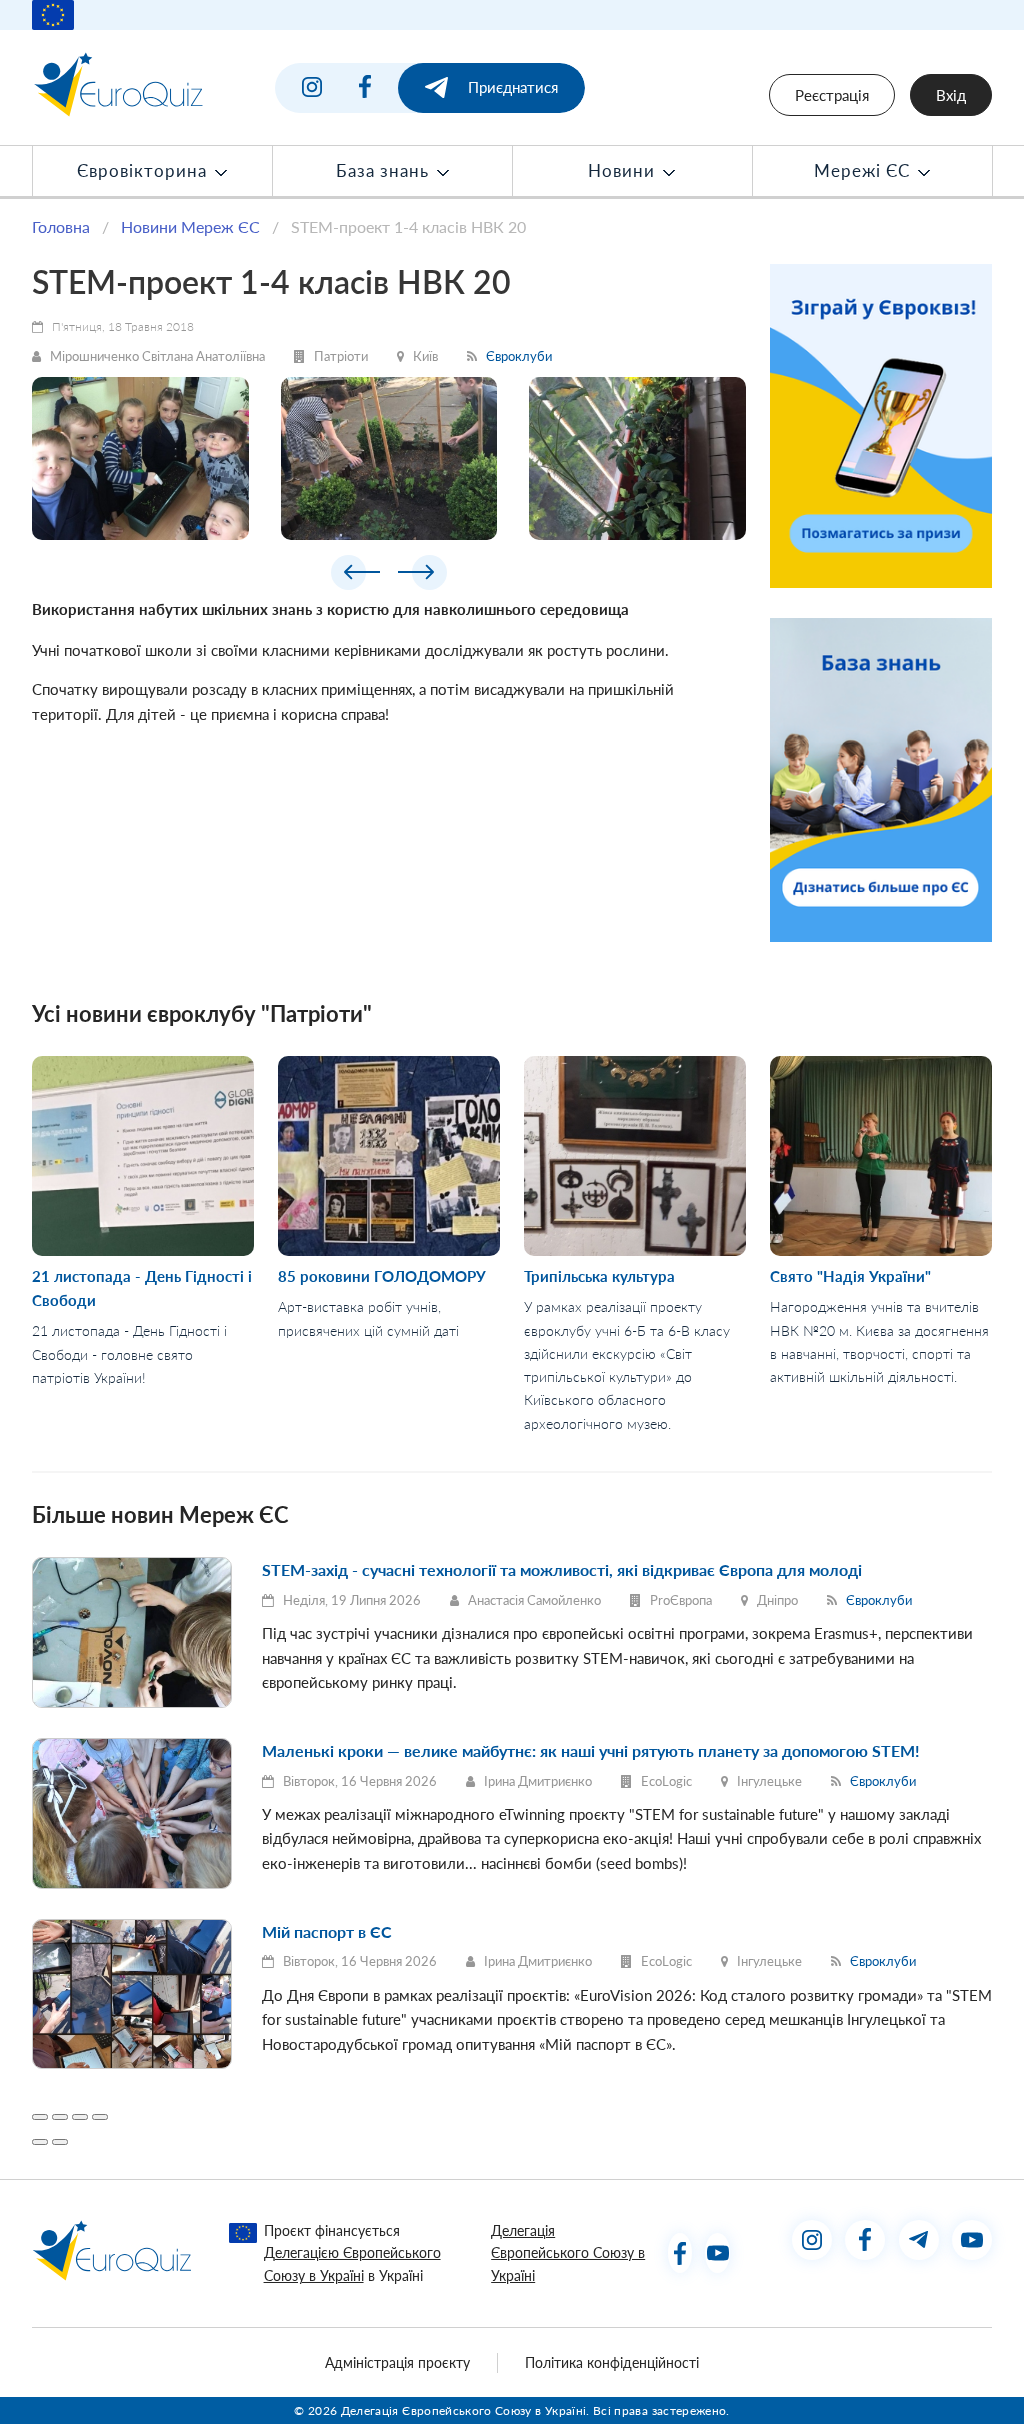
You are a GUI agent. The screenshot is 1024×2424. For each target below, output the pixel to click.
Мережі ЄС (864, 171)
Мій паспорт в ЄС (327, 1931)
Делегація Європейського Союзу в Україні (568, 2253)
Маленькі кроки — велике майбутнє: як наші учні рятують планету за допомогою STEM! (591, 1750)
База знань (385, 171)
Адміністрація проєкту (397, 2363)
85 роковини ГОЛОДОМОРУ (382, 1276)
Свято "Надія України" (850, 1276)
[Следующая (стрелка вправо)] (60, 2142)
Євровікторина (144, 171)
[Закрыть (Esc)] (40, 2117)
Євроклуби (519, 356)
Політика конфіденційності (612, 2363)
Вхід (951, 95)
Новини (624, 171)
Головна (61, 226)
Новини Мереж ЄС (190, 226)
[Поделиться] (60, 2117)
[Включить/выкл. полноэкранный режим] (80, 2117)
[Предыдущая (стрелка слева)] (40, 2142)
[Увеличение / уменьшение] (100, 2117)
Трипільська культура (599, 1276)
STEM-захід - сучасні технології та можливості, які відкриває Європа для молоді (562, 1569)
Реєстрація (832, 95)
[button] (355, 576)
